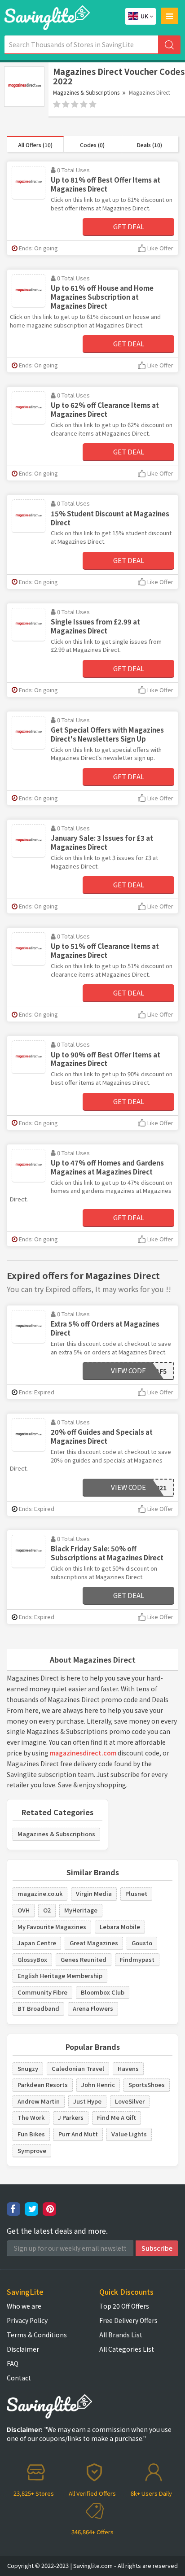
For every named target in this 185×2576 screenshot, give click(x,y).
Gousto (142, 1943)
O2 (47, 1910)
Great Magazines (94, 1943)
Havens (128, 2068)
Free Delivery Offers (128, 2320)
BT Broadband (38, 2008)
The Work (31, 2117)
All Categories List (127, 2349)
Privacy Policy (27, 2320)
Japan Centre (37, 1943)
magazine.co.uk (40, 1893)
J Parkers (71, 2117)
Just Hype (87, 2101)
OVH (24, 1910)
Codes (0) (92, 145)
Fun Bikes (31, 2134)
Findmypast (137, 1959)
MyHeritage (81, 1910)
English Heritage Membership (60, 1976)
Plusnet (136, 1893)
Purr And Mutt (78, 2134)
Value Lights (129, 2134)
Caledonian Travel (78, 2068)
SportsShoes (147, 2085)
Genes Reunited (84, 1959)
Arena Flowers (93, 2008)
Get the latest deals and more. (57, 2231)
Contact (19, 2378)
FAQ (13, 2363)
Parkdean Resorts (43, 2085)
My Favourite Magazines (52, 1927)
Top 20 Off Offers (124, 2306)
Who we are (24, 2306)
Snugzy (28, 2068)
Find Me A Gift (117, 2117)
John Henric (98, 2085)
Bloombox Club (103, 1992)
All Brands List (121, 2335)
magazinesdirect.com (83, 1753)
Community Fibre (42, 1992)
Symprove (32, 2150)
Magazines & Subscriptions (86, 92)
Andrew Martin (39, 2101)
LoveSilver (130, 2101)
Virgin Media (94, 1893)
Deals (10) (150, 145)
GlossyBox (32, 1959)
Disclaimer (23, 2349)
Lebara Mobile (120, 1927)
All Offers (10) (35, 145)
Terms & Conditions (37, 2335)
